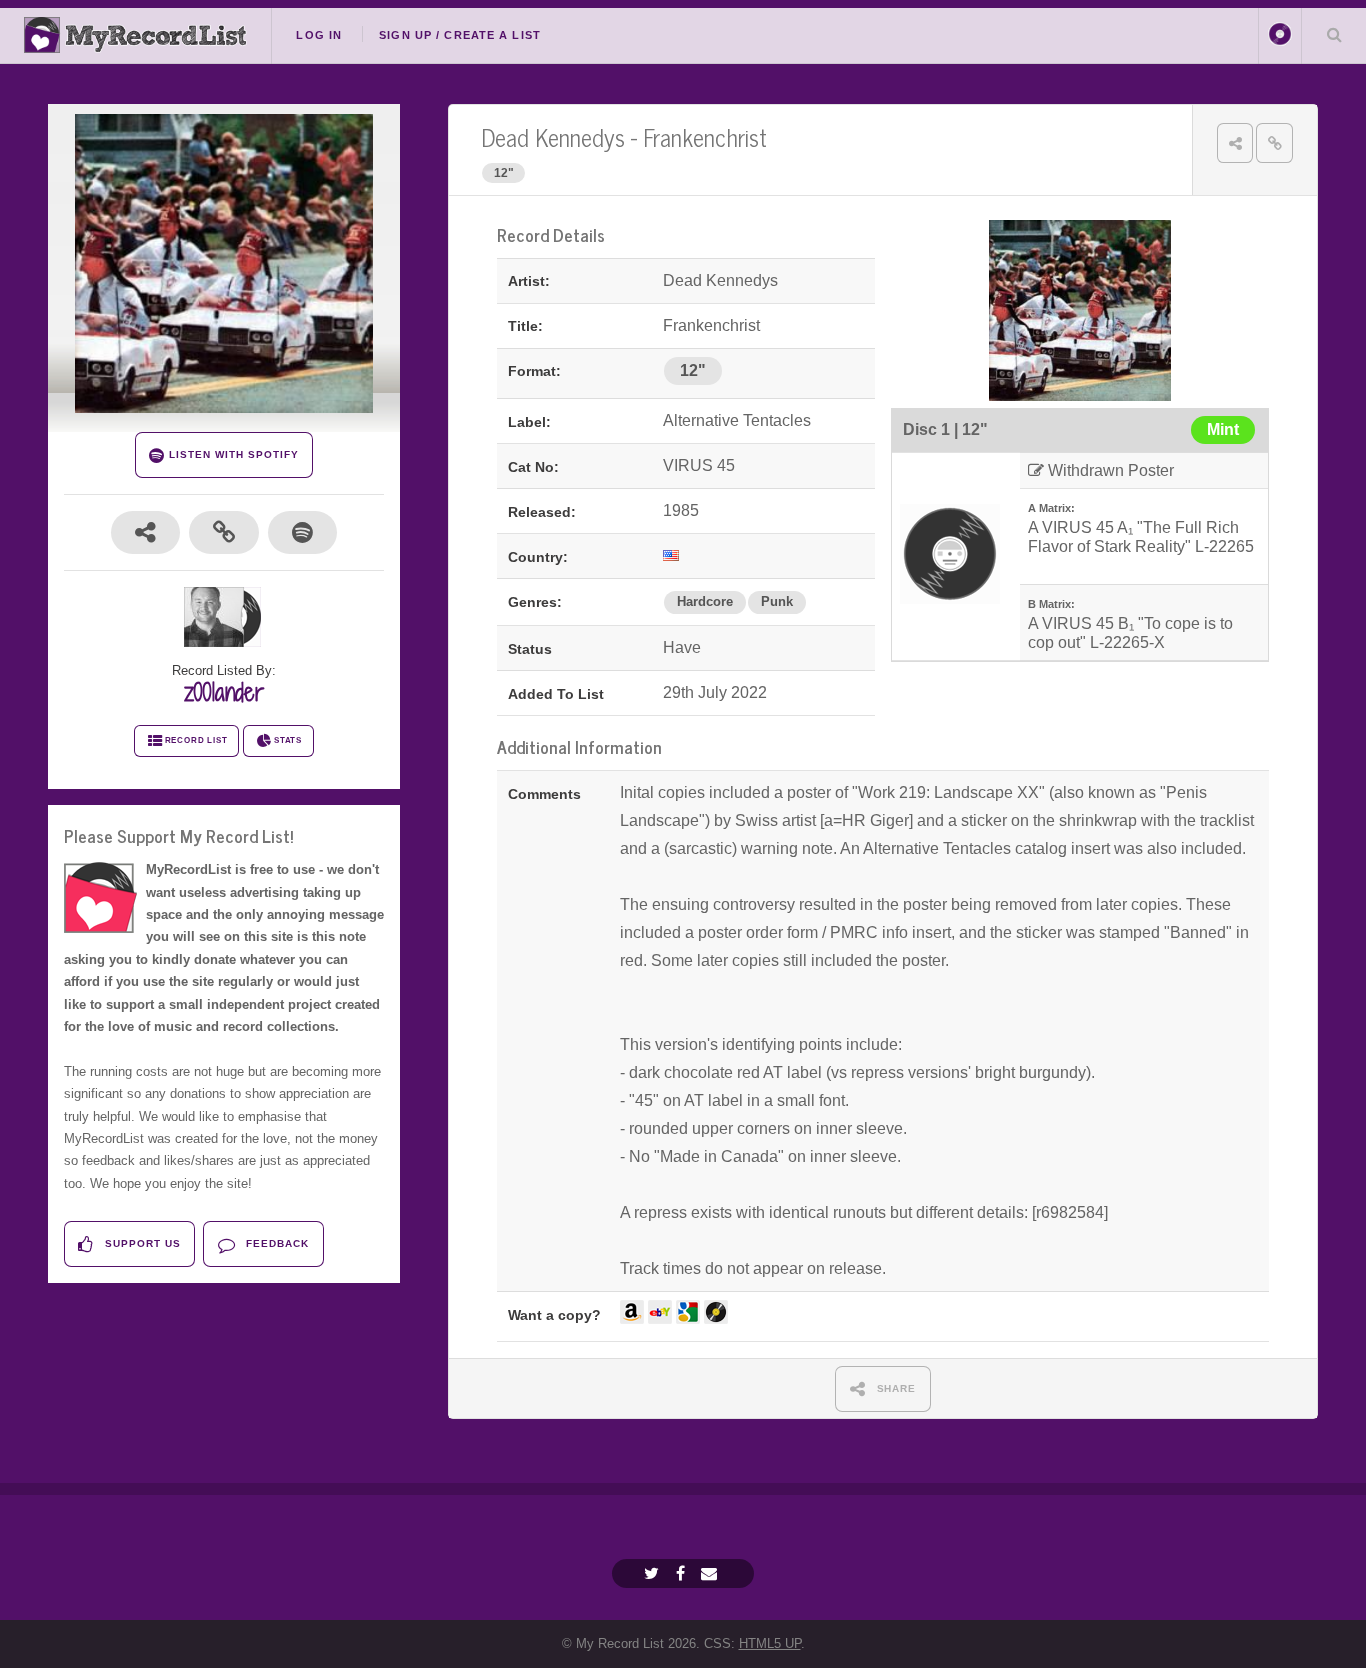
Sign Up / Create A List (460, 35)
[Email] (711, 1573)
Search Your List (1334, 34)
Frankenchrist (705, 136)
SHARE (895, 1388)
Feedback (275, 1243)
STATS (288, 740)
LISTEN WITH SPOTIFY (231, 454)
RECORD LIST (196, 740)
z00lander (224, 692)
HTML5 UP (770, 1643)
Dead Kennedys (553, 136)
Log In (319, 35)
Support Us (141, 1243)
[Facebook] (683, 1573)
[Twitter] (654, 1573)
